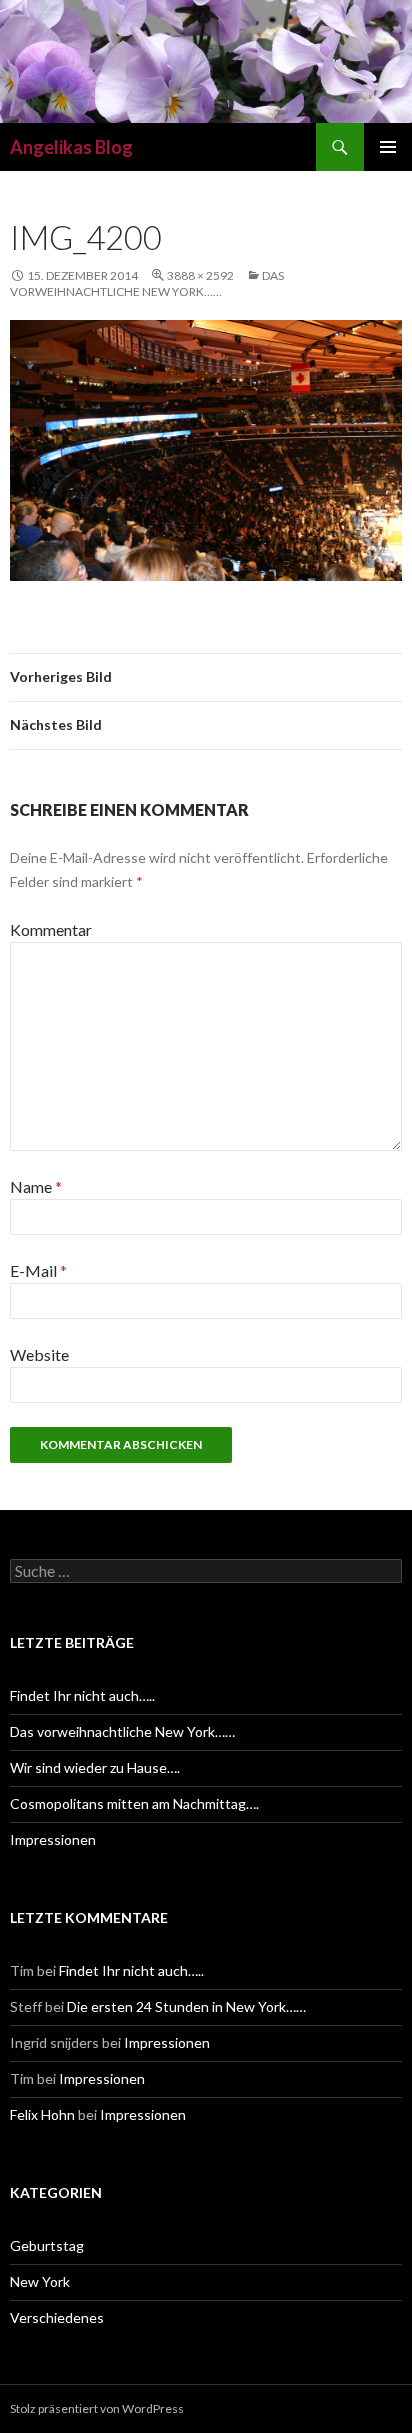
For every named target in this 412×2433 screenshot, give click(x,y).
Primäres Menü (388, 147)
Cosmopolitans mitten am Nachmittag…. (134, 1803)
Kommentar (51, 929)
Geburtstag (47, 2245)
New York (40, 2281)
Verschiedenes (57, 2317)
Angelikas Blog (71, 147)
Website (39, 1354)
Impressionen (53, 1839)
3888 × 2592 (200, 275)
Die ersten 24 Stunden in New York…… (186, 2006)
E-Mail (38, 1270)
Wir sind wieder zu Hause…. (95, 1767)
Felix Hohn (42, 2114)
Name (36, 1186)
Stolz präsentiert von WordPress (97, 2408)
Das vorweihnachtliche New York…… (147, 283)
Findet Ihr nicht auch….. (82, 1695)
